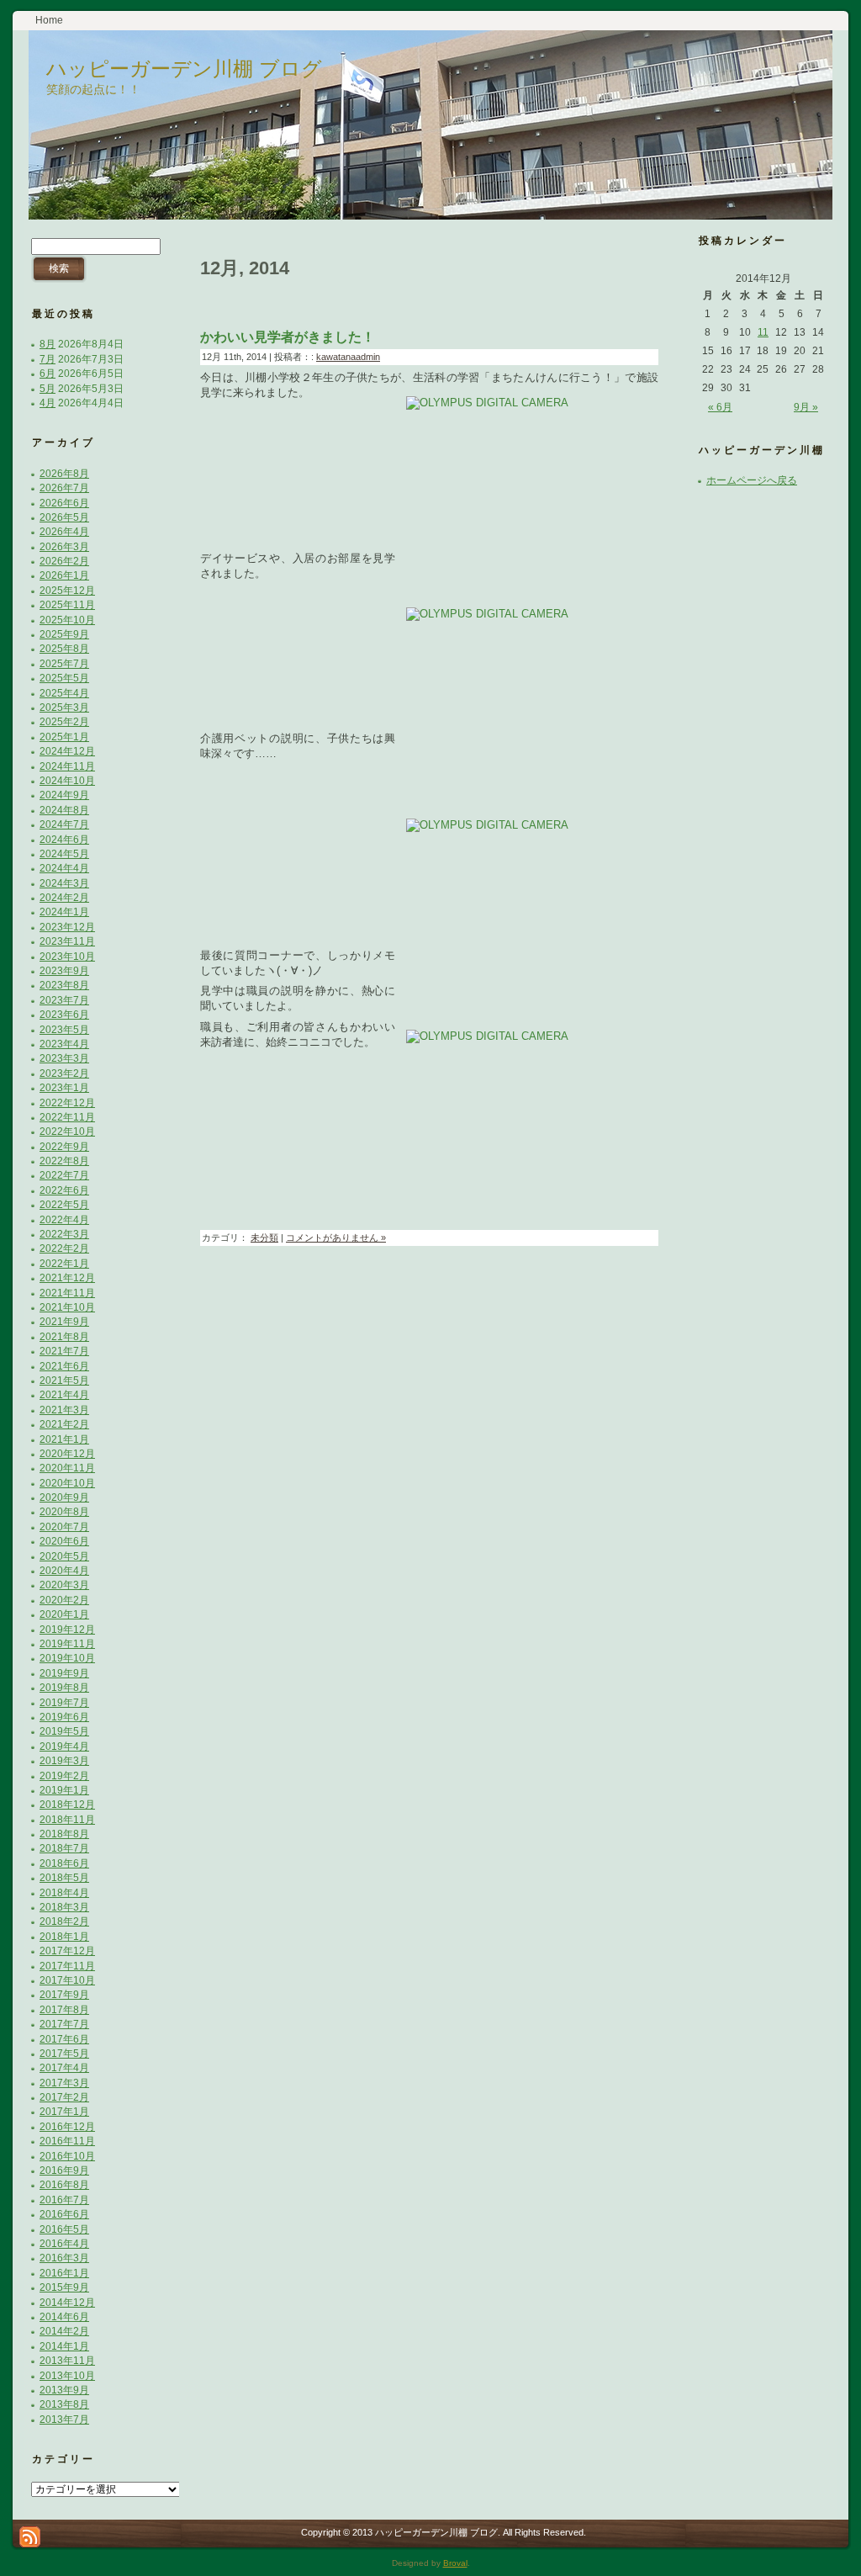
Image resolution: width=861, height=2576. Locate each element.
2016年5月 (64, 2229)
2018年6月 (64, 1863)
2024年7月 (64, 824)
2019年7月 (64, 1703)
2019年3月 (64, 1761)
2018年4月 (64, 1893)
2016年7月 (64, 2200)
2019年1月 (64, 1790)
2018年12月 (67, 1805)
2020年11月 (67, 1468)
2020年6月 (64, 1541)
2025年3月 (64, 708)
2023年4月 (64, 1044)
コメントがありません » (336, 1238)
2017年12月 (67, 1951)
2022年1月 (64, 1264)
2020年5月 (64, 1556)
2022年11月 (67, 1117)
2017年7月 (64, 2024)
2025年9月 (64, 634)
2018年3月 (64, 1907)
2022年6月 (64, 1190)
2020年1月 (64, 1614)
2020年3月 (64, 1585)
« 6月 (720, 407)
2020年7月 (64, 1527)
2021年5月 (64, 1381)
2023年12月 (67, 927)
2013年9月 (64, 2390)
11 (763, 332)
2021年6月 (64, 1366)
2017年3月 (64, 2083)
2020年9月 (64, 1497)
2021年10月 (67, 1307)
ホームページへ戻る (752, 480)
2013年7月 (64, 2420)
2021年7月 (64, 1351)
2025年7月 (64, 664)
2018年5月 (64, 1878)
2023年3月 (64, 1058)
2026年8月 (64, 474)
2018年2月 (64, 1921)
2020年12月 (67, 1454)
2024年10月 (67, 781)
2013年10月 (67, 2376)
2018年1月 (64, 1937)
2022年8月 (64, 1161)
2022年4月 (64, 1220)
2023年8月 (64, 985)
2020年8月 (64, 1512)
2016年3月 (64, 2258)
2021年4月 (64, 1395)
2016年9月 (64, 2171)
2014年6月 (64, 2317)
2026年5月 (64, 517)
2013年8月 (64, 2404)
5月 (48, 389)
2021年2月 (64, 1424)
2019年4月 (64, 1746)
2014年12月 (67, 2303)
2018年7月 (64, 1848)
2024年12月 (67, 751)
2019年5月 (64, 1731)
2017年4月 (64, 2068)
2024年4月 (64, 868)
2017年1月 (64, 2112)
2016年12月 (67, 2127)
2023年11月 (67, 941)
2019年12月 (67, 1630)
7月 (48, 359)
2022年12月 (67, 1103)
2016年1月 (64, 2273)
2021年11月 (67, 1293)
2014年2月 (64, 2331)
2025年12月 (67, 591)
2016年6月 (64, 2214)
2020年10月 (67, 1483)
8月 (48, 344)
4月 (48, 403)
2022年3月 (64, 1234)
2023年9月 (64, 971)
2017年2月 (64, 2097)
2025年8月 (64, 649)
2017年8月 (64, 2010)
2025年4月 (64, 693)
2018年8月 (64, 1834)
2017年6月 (64, 2039)
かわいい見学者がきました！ (288, 337)
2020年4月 (64, 1571)
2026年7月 (64, 488)
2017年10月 (67, 1980)
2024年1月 (64, 912)
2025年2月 (64, 722)
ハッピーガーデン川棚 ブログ (184, 69)
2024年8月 (64, 810)
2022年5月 (64, 1205)
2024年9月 (64, 795)
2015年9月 (64, 2287)
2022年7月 (64, 1175)
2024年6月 (64, 840)
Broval (455, 2563)
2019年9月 (64, 1673)
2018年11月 (67, 1820)
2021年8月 (64, 1337)
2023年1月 (64, 1088)
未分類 (264, 1238)
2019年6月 (64, 1717)
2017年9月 (64, 1995)
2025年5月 (64, 678)
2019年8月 (64, 1688)
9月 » (806, 407)
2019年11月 (67, 1644)
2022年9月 (64, 1147)
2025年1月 (64, 737)
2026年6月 (64, 503)
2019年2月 (64, 1776)
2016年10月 (67, 2156)
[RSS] (30, 2537)
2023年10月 (67, 957)
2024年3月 (64, 883)
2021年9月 (64, 1322)
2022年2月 (64, 1248)
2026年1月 (64, 575)
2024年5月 (64, 854)
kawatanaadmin (348, 357)
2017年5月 (64, 2054)
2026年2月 (64, 561)
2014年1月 (64, 2346)
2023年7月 (64, 1000)
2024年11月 (67, 766)
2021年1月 (64, 1439)
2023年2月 (64, 1073)
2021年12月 (67, 1278)
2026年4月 (64, 532)
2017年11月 (67, 1966)
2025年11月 (67, 605)
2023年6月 (64, 1015)
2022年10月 (67, 1132)
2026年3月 (64, 547)
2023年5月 (64, 1030)
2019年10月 (67, 1658)
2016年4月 (64, 2244)
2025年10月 (67, 620)
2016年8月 (64, 2185)
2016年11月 (67, 2141)
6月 (48, 374)
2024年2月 (64, 898)
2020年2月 (64, 1600)
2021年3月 (64, 1410)
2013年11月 (67, 2361)
